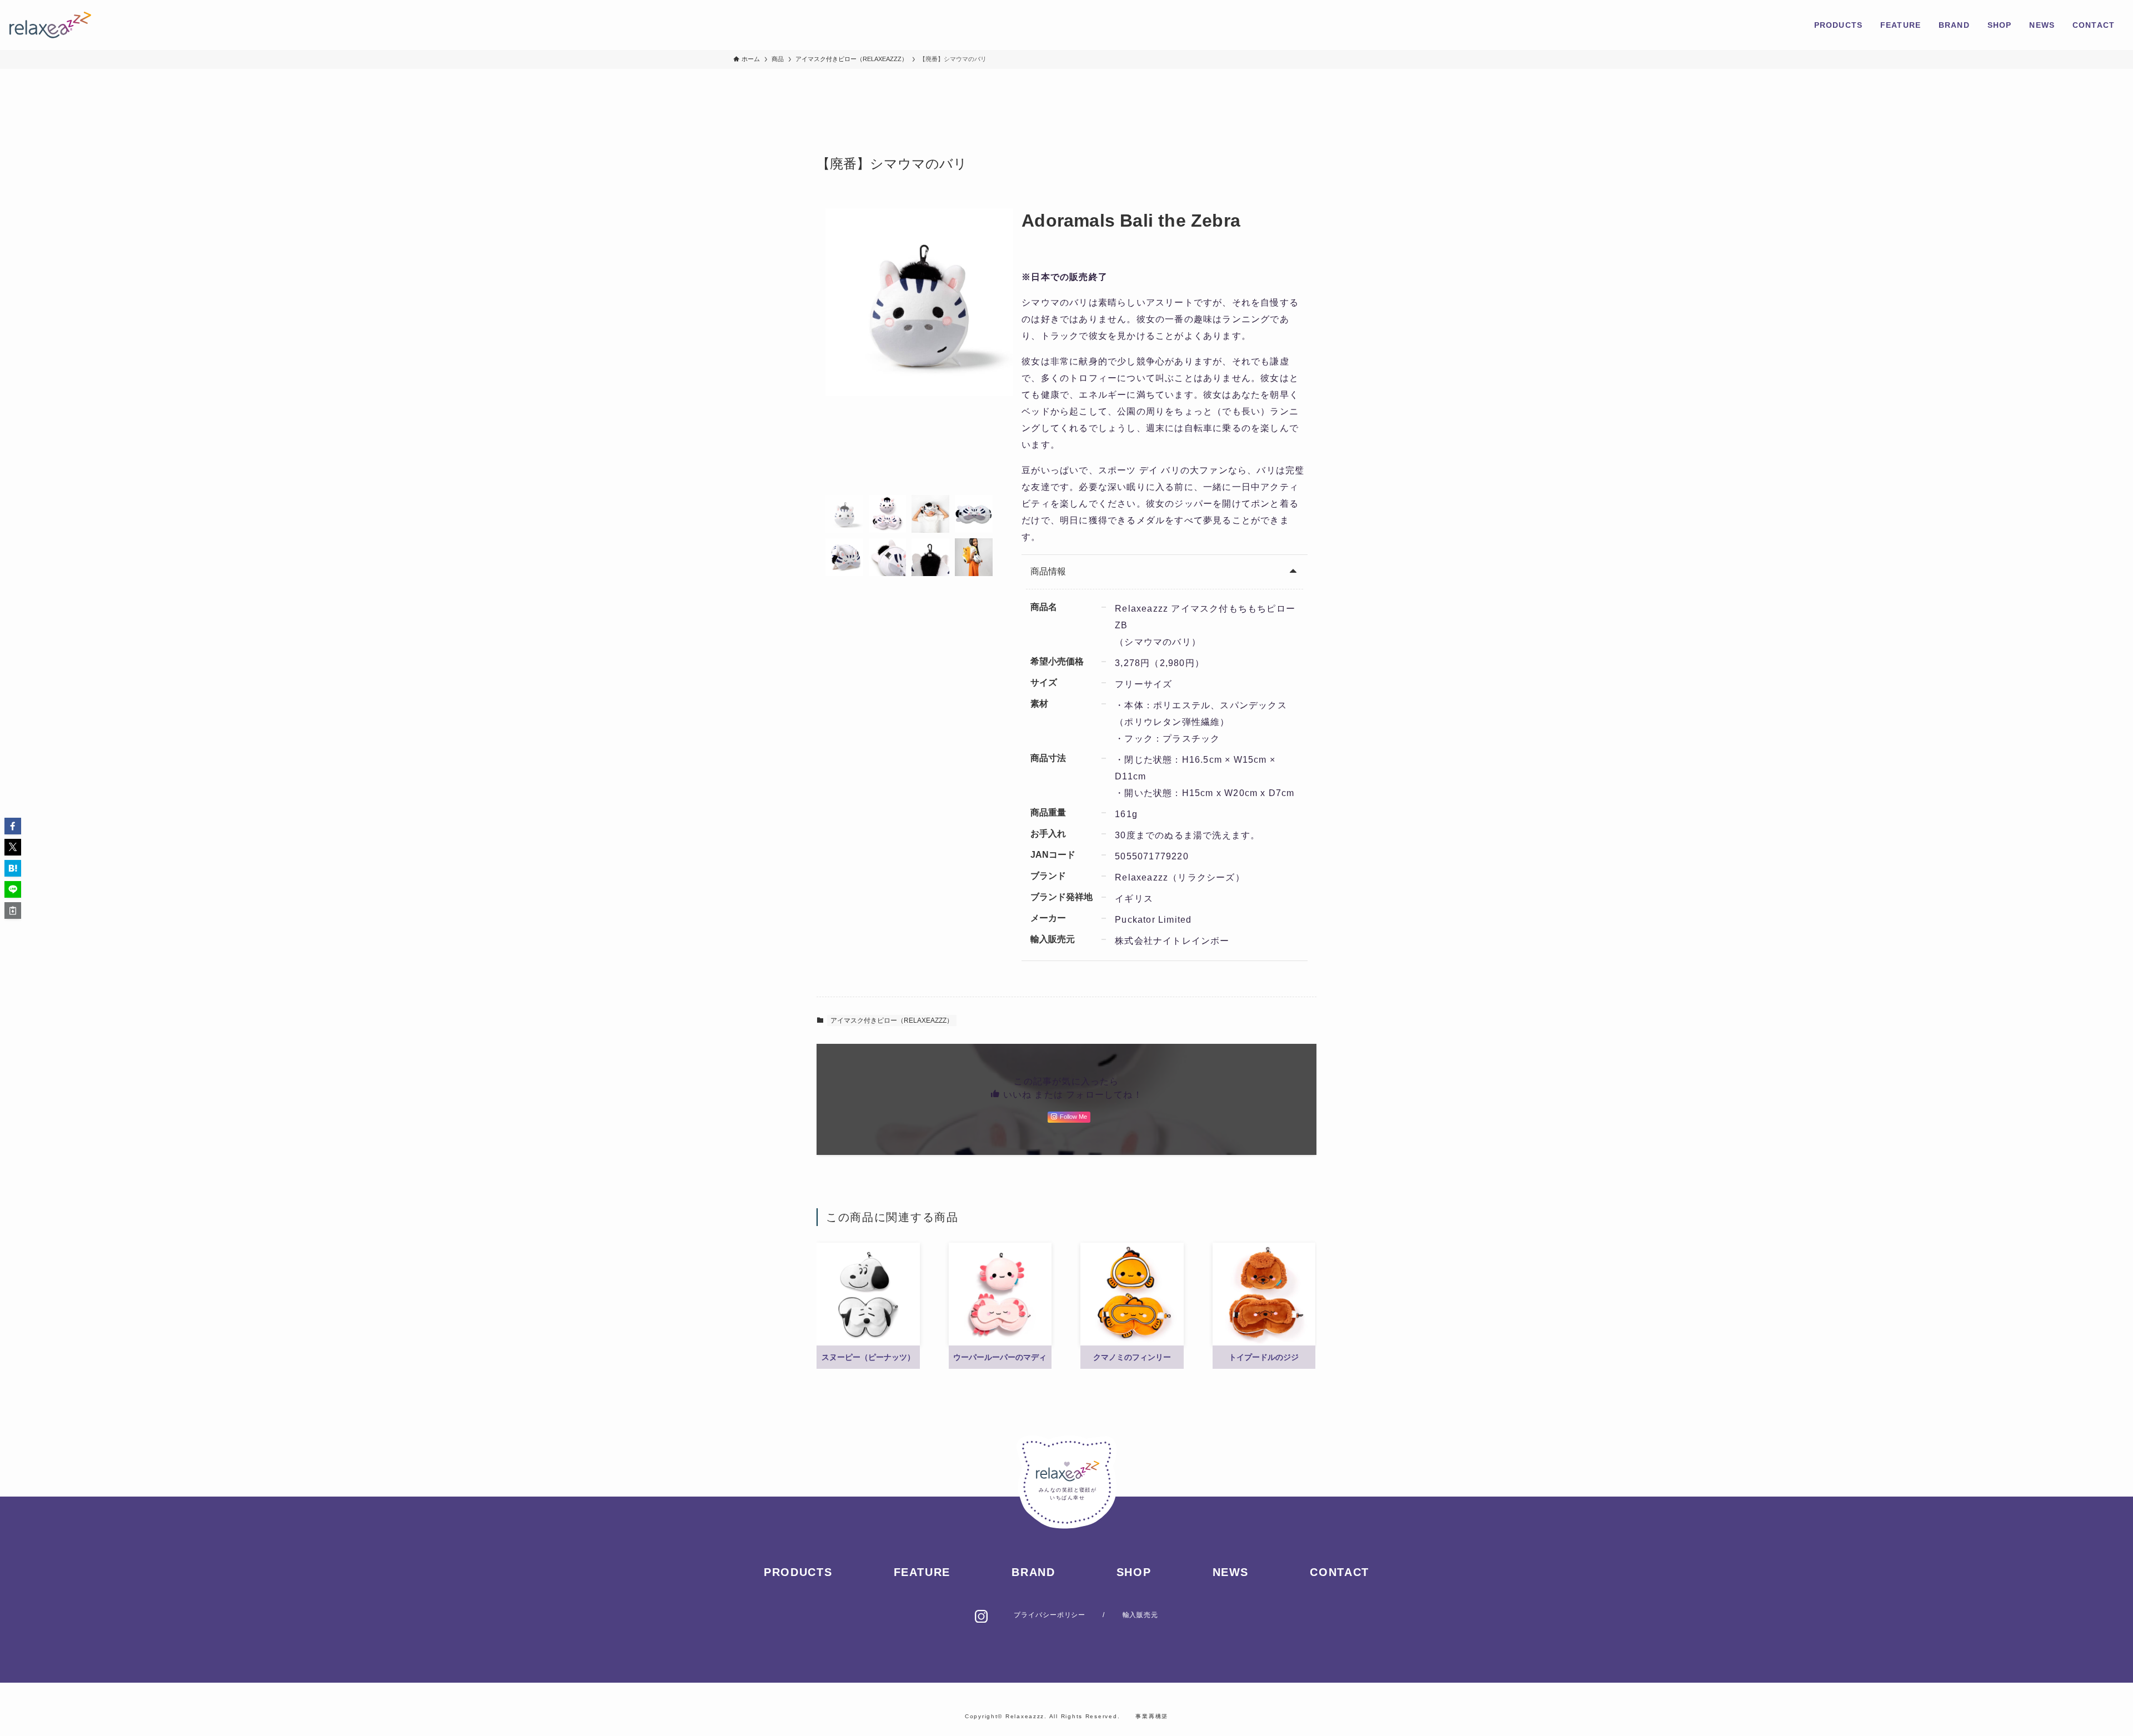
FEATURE (922, 1572)
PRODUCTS (798, 1572)
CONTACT (1339, 1572)
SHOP (1134, 1572)
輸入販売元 (1141, 1615)
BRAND (1033, 1572)
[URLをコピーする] (13, 910)
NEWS (1231, 1572)
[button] (13, 826)
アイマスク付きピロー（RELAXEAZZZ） (892, 1020)
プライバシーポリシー (1050, 1615)
